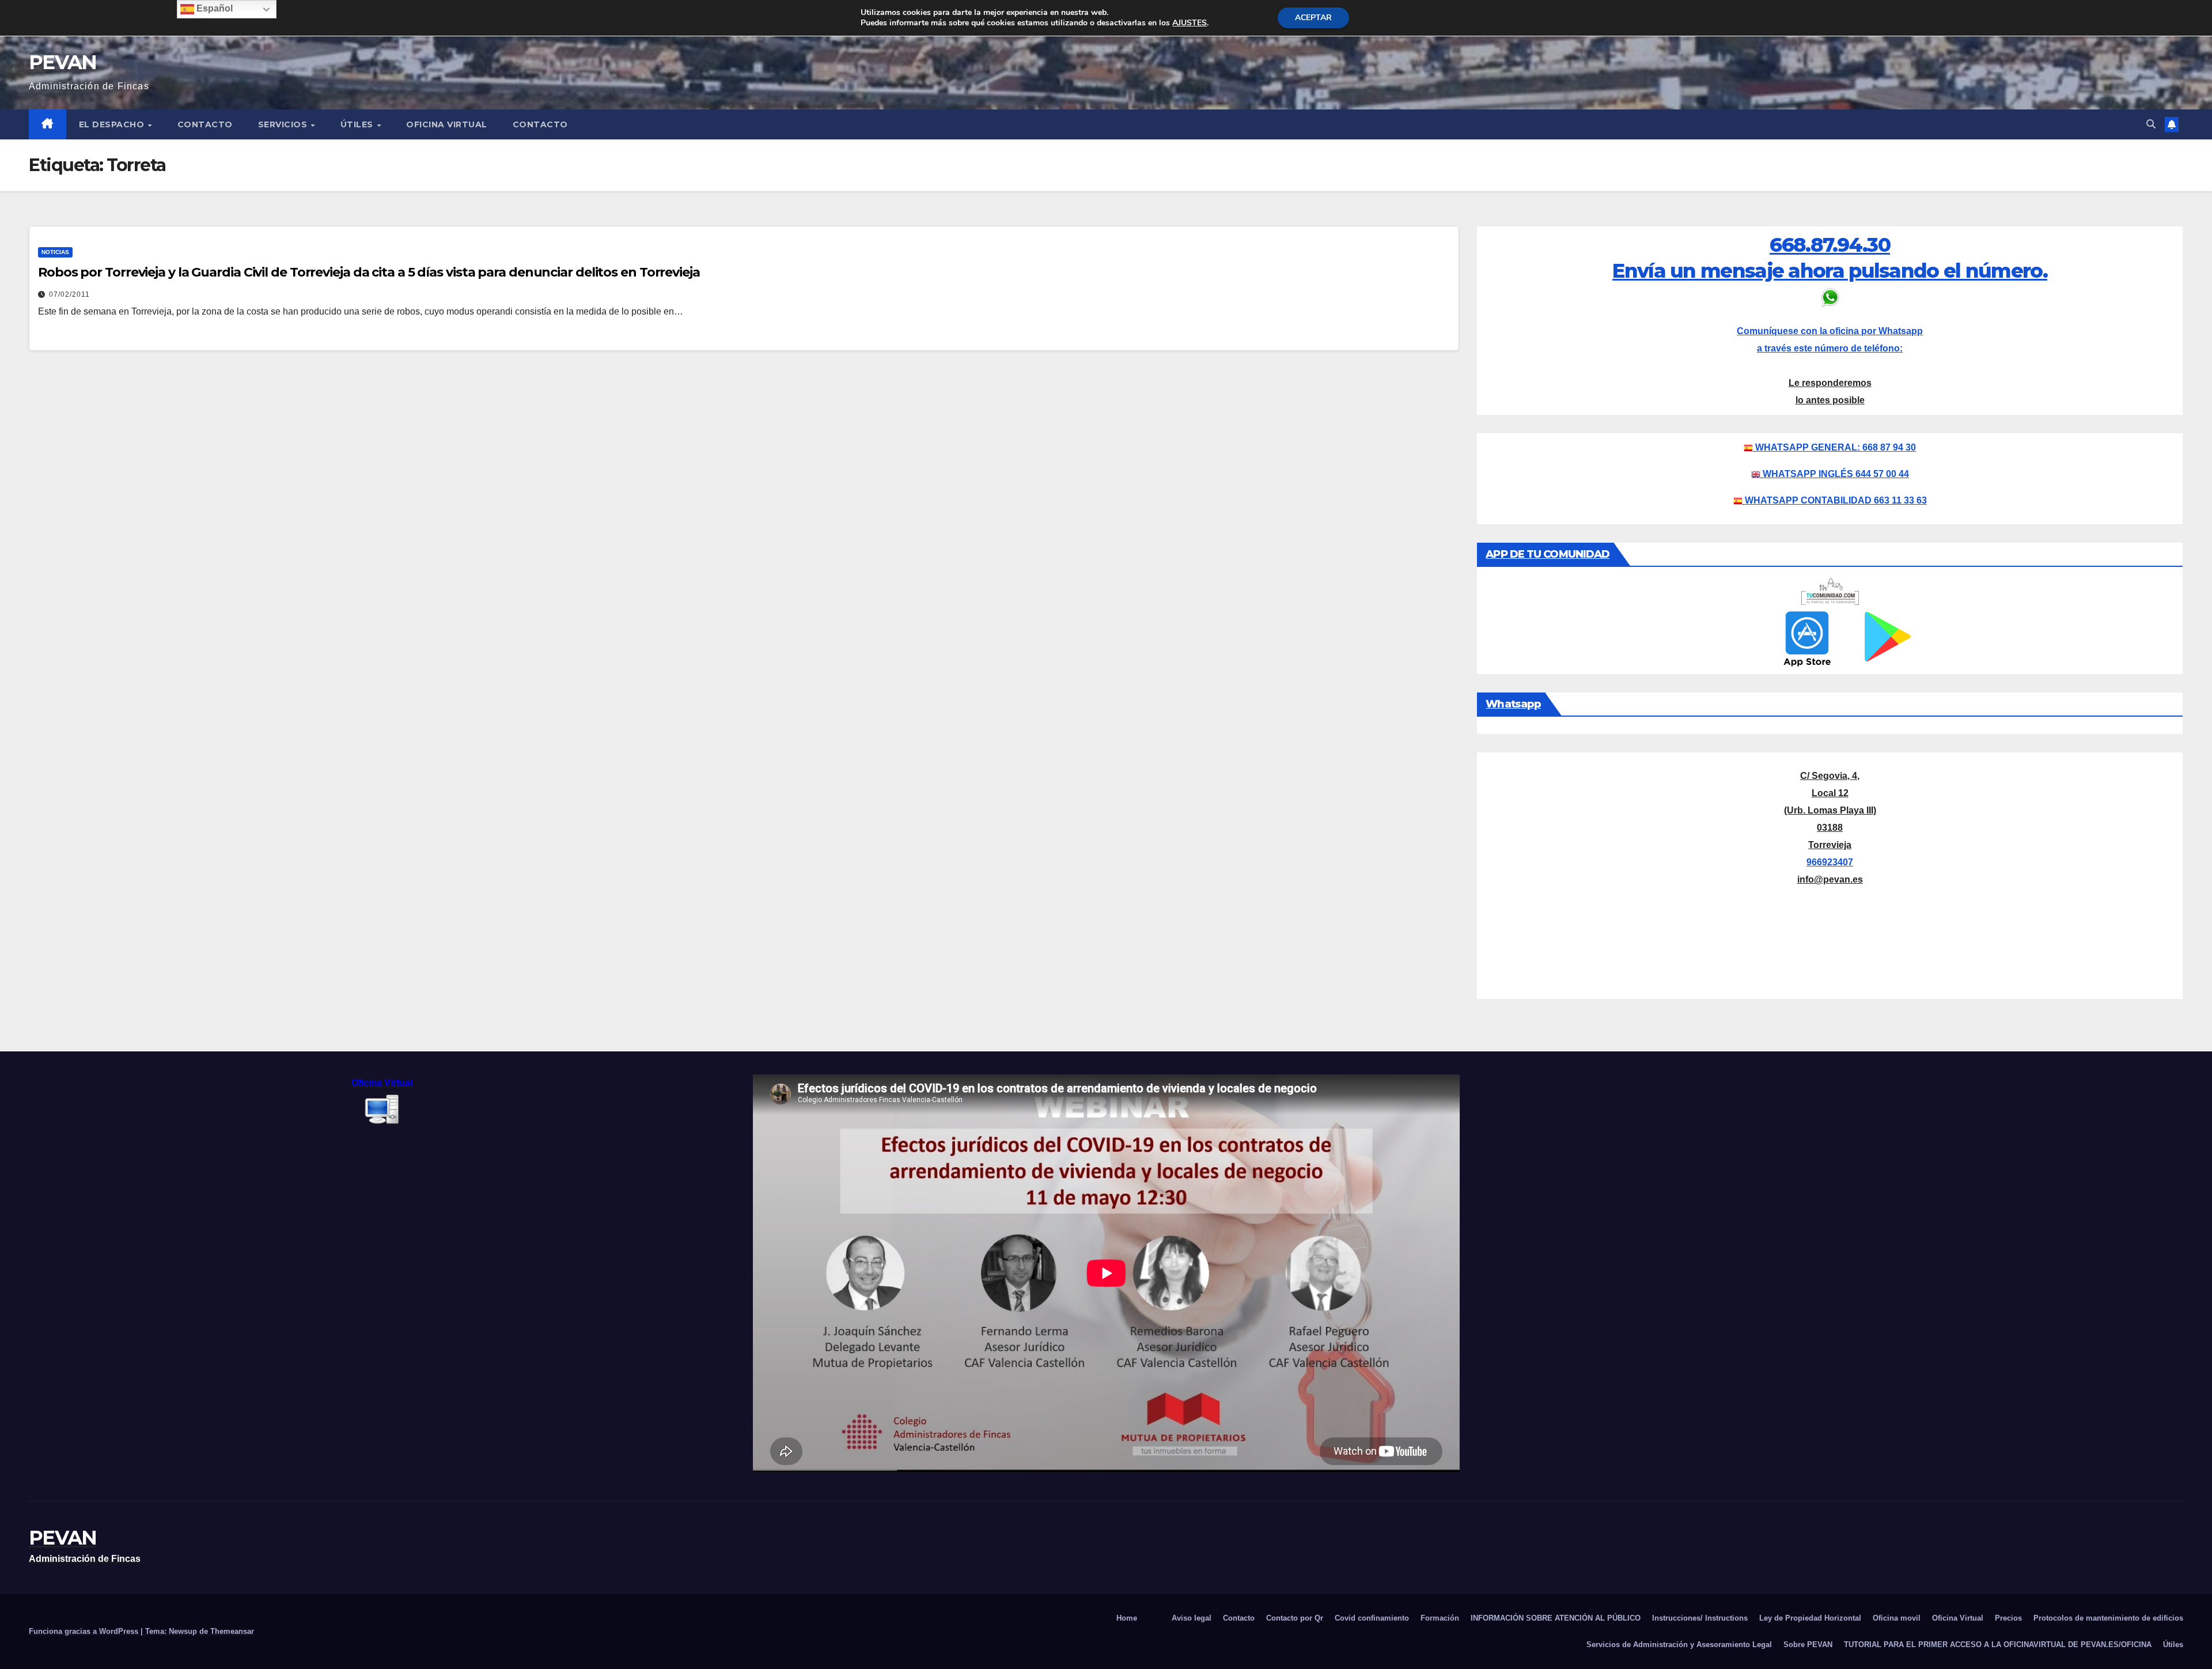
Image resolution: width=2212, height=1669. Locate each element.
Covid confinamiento (1372, 1618)
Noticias (55, 252)
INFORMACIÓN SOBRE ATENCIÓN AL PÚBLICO (1556, 1618)
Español (213, 8)
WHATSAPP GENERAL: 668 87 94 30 (1836, 447)
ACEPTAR (1313, 18)
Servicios (284, 124)
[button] (2151, 124)
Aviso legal (1192, 1618)
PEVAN (63, 62)
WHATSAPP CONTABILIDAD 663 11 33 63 (1836, 500)
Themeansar (232, 1631)
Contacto (205, 124)
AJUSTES (1190, 23)
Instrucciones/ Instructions (1700, 1618)
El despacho (113, 124)
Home (1127, 1618)
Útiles (358, 124)
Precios (2008, 1618)
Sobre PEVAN (1808, 1645)
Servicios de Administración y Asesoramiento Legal (1679, 1645)
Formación (1440, 1618)
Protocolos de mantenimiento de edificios (2108, 1618)
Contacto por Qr (1295, 1618)
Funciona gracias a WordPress (85, 1631)
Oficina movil (1897, 1618)
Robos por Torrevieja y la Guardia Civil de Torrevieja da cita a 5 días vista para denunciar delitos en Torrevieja (369, 272)
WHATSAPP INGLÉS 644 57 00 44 (1836, 474)
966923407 (1830, 862)
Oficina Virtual (447, 124)
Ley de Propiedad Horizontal (1810, 1618)
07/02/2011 (69, 294)
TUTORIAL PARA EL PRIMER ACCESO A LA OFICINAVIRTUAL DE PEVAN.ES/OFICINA (1998, 1645)
